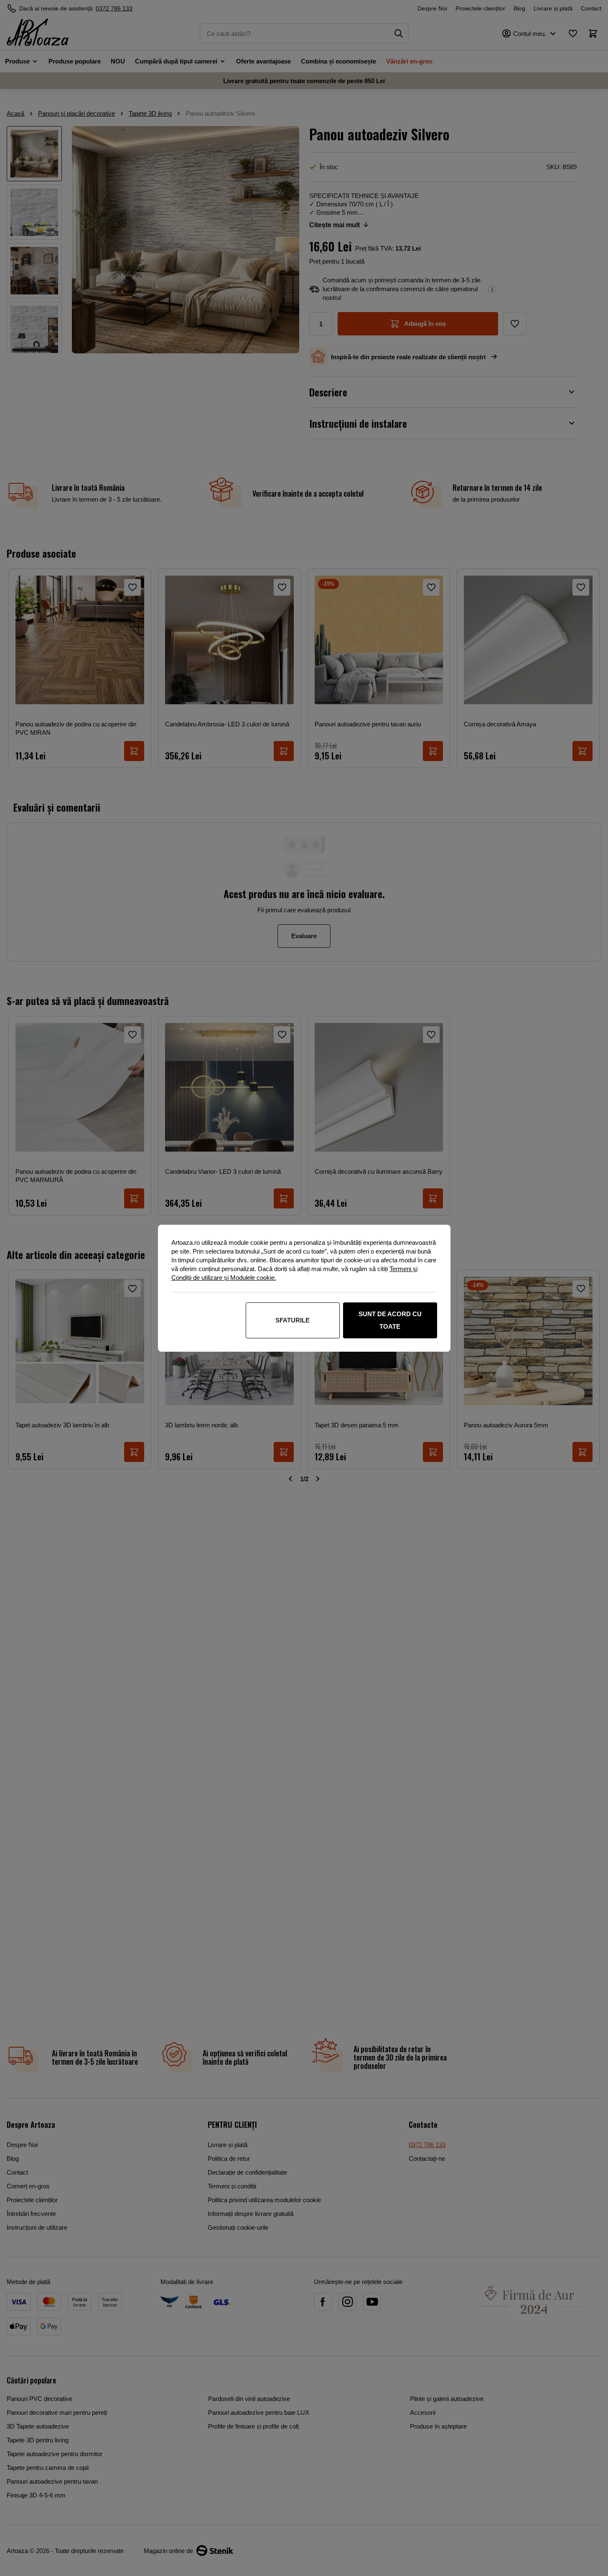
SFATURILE (293, 1320)
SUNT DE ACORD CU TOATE (390, 1320)
